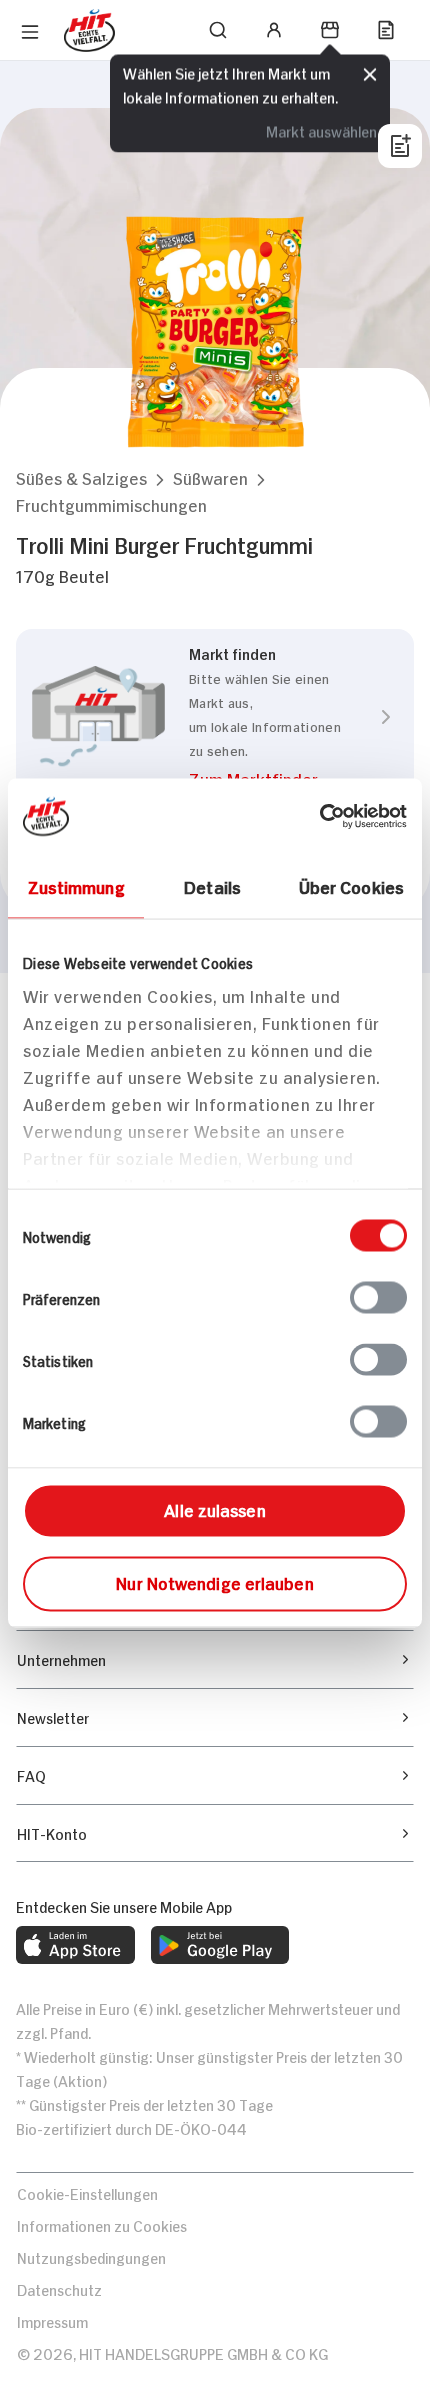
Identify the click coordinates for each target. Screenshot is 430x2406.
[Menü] (30, 32)
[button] (81, 477)
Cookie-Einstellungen (87, 2192)
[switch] (378, 1298)
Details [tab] (212, 886)
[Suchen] (218, 30)
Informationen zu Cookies (102, 2224)
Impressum (52, 2320)
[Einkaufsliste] (386, 30)
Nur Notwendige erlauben (214, 1582)
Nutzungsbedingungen (91, 2256)
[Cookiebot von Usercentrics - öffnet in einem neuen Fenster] (319, 817)
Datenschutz (59, 2288)
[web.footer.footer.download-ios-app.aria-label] (75, 1945)
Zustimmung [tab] (76, 886)
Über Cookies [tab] (351, 886)
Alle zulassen (214, 1509)
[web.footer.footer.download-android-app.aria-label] (220, 1945)
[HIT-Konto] (274, 30)
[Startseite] (89, 30)
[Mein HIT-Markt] (330, 30)
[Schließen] (370, 75)
